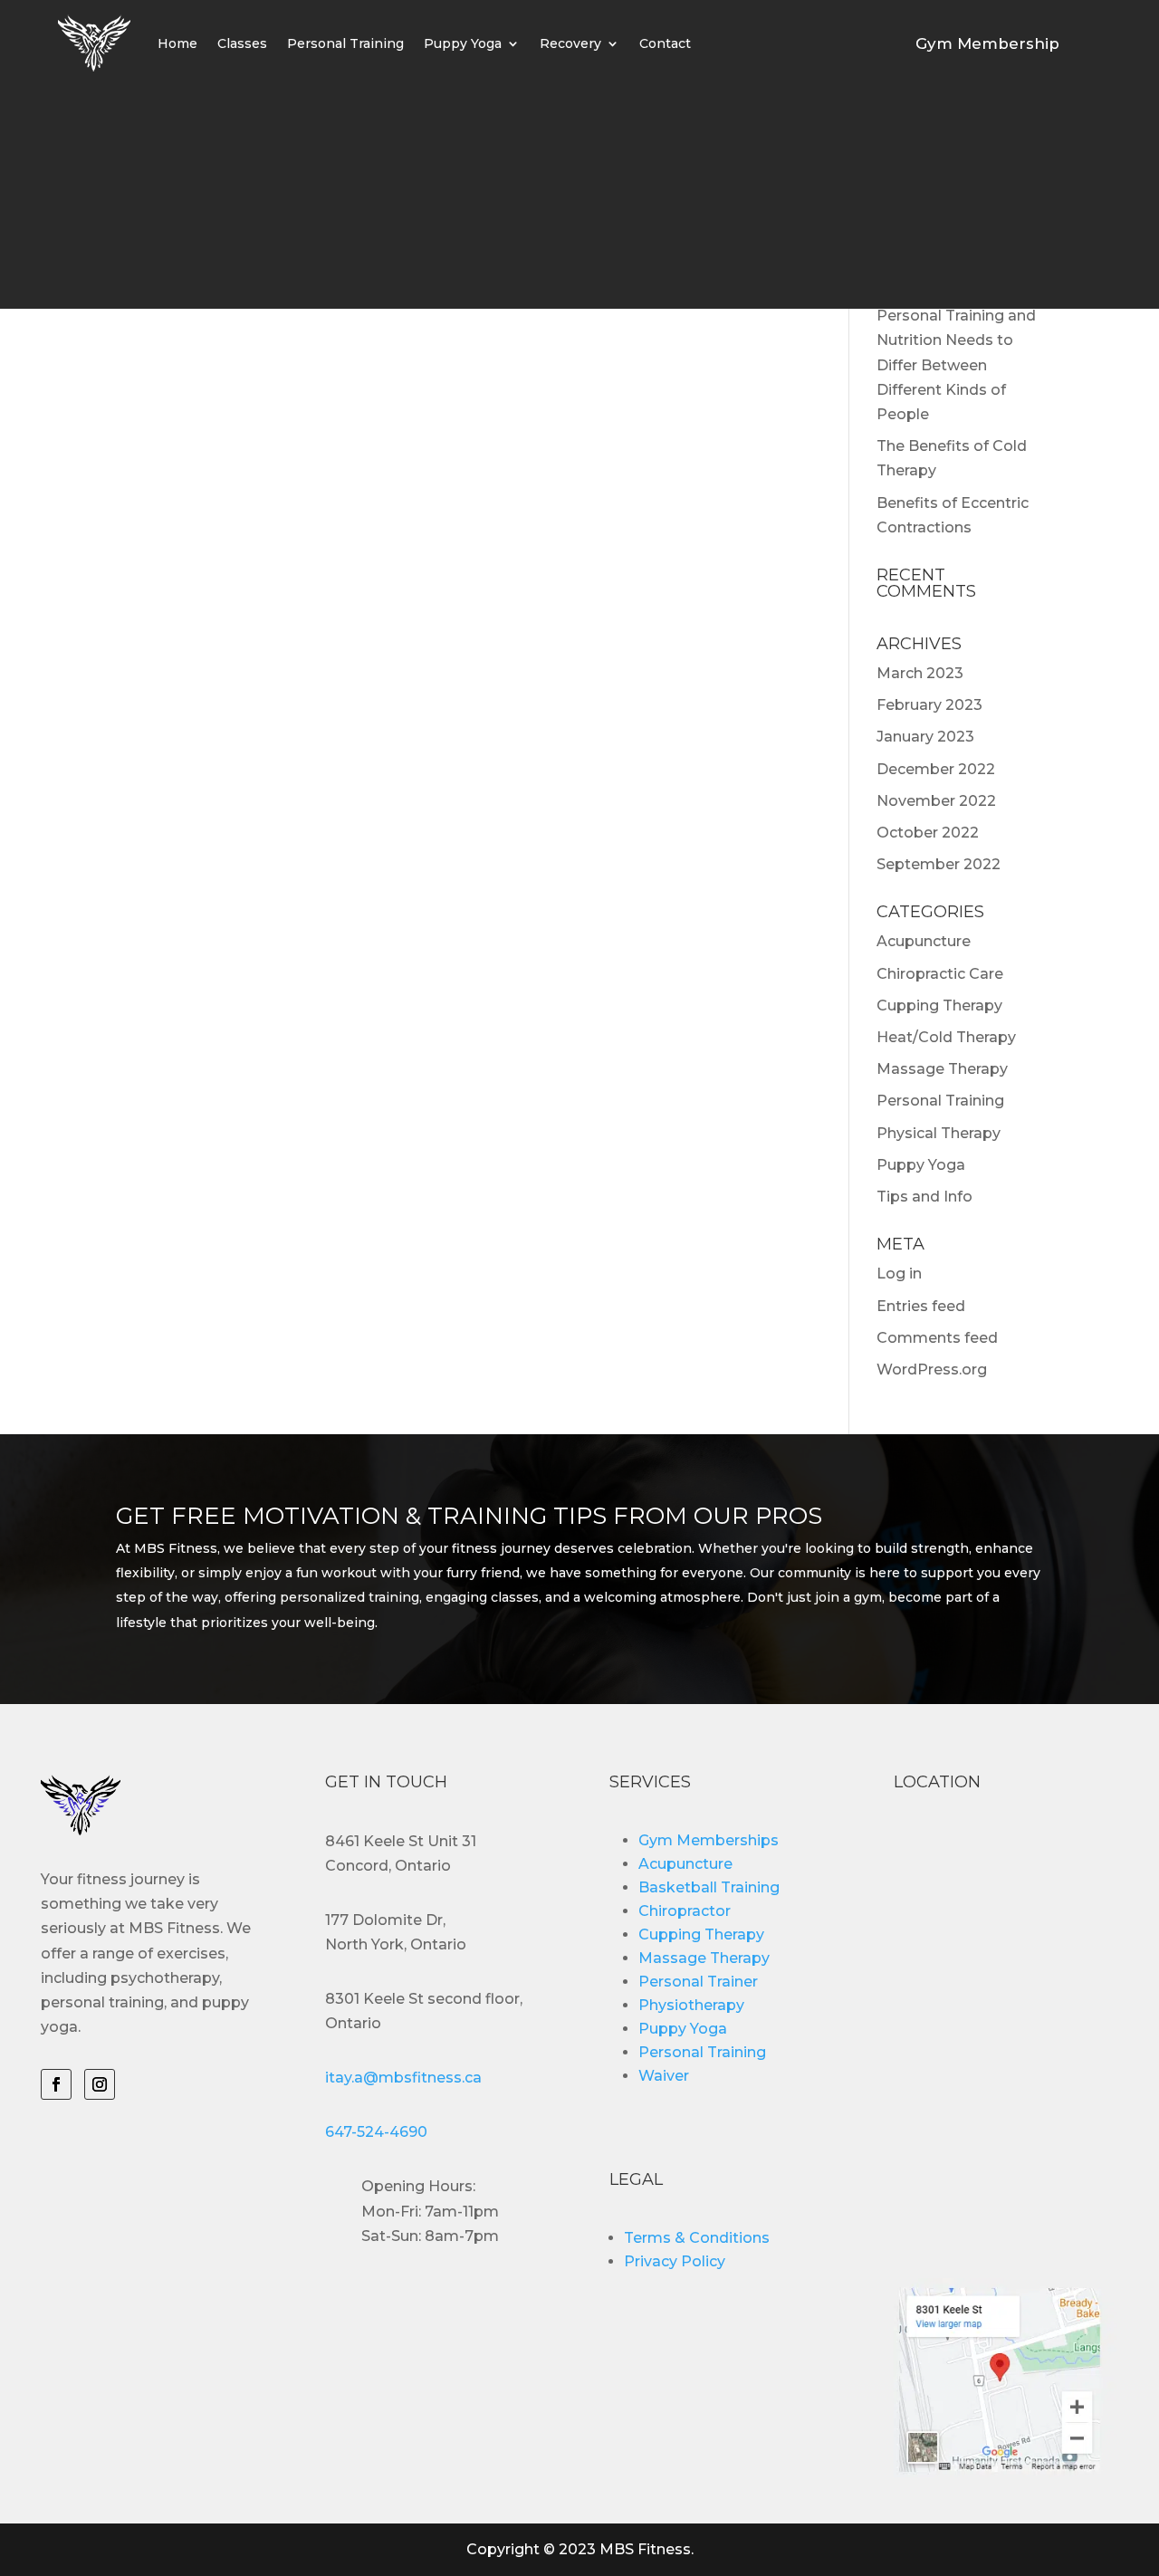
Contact (665, 43)
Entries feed (921, 1306)
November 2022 (936, 801)
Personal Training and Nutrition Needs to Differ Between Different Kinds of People (956, 365)
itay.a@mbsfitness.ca (403, 2078)
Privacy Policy (675, 2261)
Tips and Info (924, 1197)
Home (177, 43)
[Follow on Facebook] (56, 2084)
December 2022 (936, 769)
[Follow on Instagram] (100, 2084)
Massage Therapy (942, 1069)
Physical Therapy (939, 1133)
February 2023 (929, 705)
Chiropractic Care (940, 974)
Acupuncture (924, 941)
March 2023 (920, 673)
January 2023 (925, 737)
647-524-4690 (376, 2132)
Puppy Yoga (463, 43)
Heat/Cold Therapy (946, 1037)
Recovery (570, 43)
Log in (899, 1274)
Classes (242, 43)
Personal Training (345, 43)
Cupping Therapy (939, 1006)
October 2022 (928, 833)
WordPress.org (932, 1369)
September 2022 (939, 864)
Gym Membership (987, 43)
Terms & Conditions (697, 2238)
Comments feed (937, 1338)
